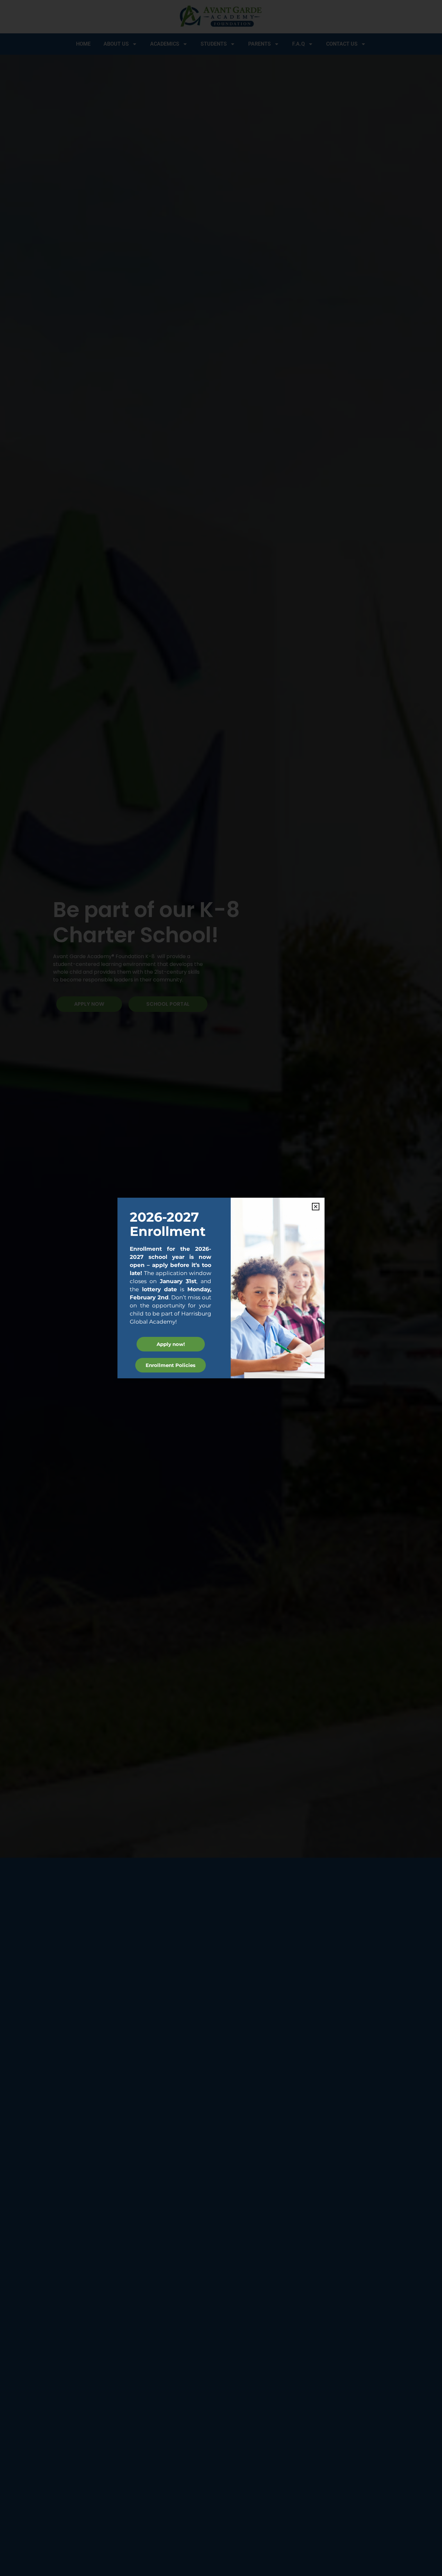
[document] (221, 1288)
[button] (316, 1207)
